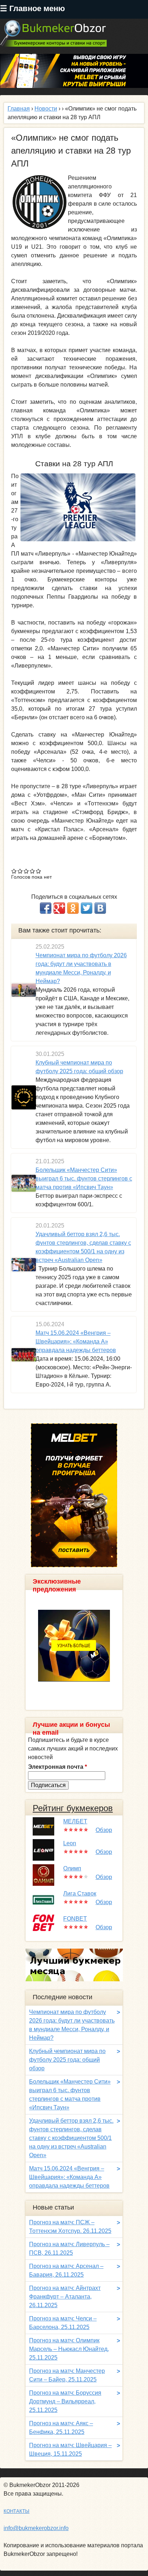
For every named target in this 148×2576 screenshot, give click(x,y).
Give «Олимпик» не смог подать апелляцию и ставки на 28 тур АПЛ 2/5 (20, 871)
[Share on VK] (100, 908)
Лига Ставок (80, 1894)
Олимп (72, 1868)
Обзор (104, 1830)
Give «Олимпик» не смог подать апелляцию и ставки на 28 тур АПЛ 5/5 (39, 871)
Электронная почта (57, 1767)
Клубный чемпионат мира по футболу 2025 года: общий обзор (67, 2060)
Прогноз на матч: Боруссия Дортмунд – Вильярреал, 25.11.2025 (65, 2401)
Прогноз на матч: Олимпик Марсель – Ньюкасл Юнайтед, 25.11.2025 (69, 2349)
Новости (46, 109)
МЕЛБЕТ (75, 1821)
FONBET (75, 1919)
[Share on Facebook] (46, 908)
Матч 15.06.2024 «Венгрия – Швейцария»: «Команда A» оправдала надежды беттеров (76, 1341)
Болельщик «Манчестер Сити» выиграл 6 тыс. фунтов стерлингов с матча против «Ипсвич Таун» (84, 1179)
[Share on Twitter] (87, 908)
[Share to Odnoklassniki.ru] (73, 908)
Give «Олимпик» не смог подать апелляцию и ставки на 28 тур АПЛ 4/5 (33, 871)
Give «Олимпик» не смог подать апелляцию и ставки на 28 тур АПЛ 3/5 (26, 871)
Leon (70, 1843)
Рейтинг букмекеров (73, 1808)
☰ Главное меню (33, 8)
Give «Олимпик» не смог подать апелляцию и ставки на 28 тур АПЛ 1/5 (14, 871)
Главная (19, 109)
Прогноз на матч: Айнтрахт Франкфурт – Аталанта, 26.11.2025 (65, 2297)
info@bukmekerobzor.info (36, 2528)
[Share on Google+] (59, 908)
